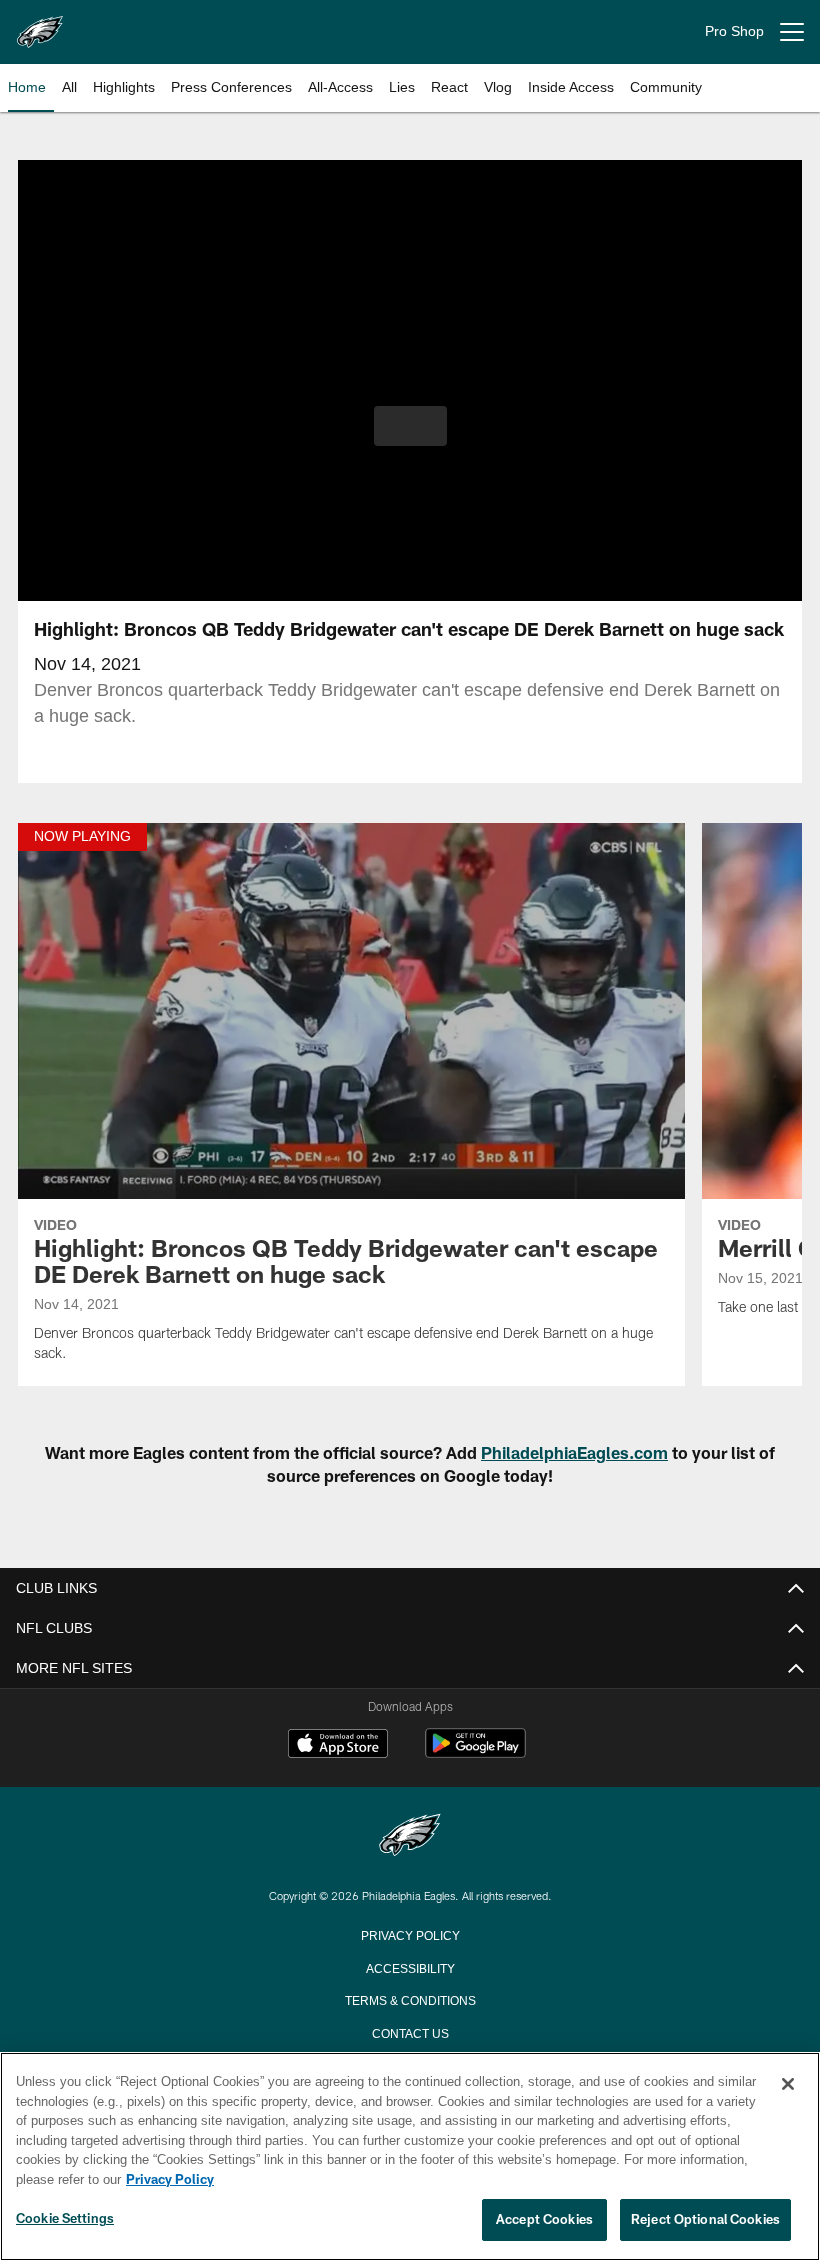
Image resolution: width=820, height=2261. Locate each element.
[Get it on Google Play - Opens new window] (475, 1753)
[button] (410, 426)
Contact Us (410, 2032)
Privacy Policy (410, 1934)
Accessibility (410, 1967)
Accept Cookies (544, 2220)
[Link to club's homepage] (40, 24)
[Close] (788, 2085)
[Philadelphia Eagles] (410, 1836)
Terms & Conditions (410, 1999)
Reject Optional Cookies (705, 2220)
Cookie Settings (65, 2219)
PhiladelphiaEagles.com (574, 1452)
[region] (410, 2157)
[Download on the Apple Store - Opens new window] (338, 1746)
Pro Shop (734, 31)
